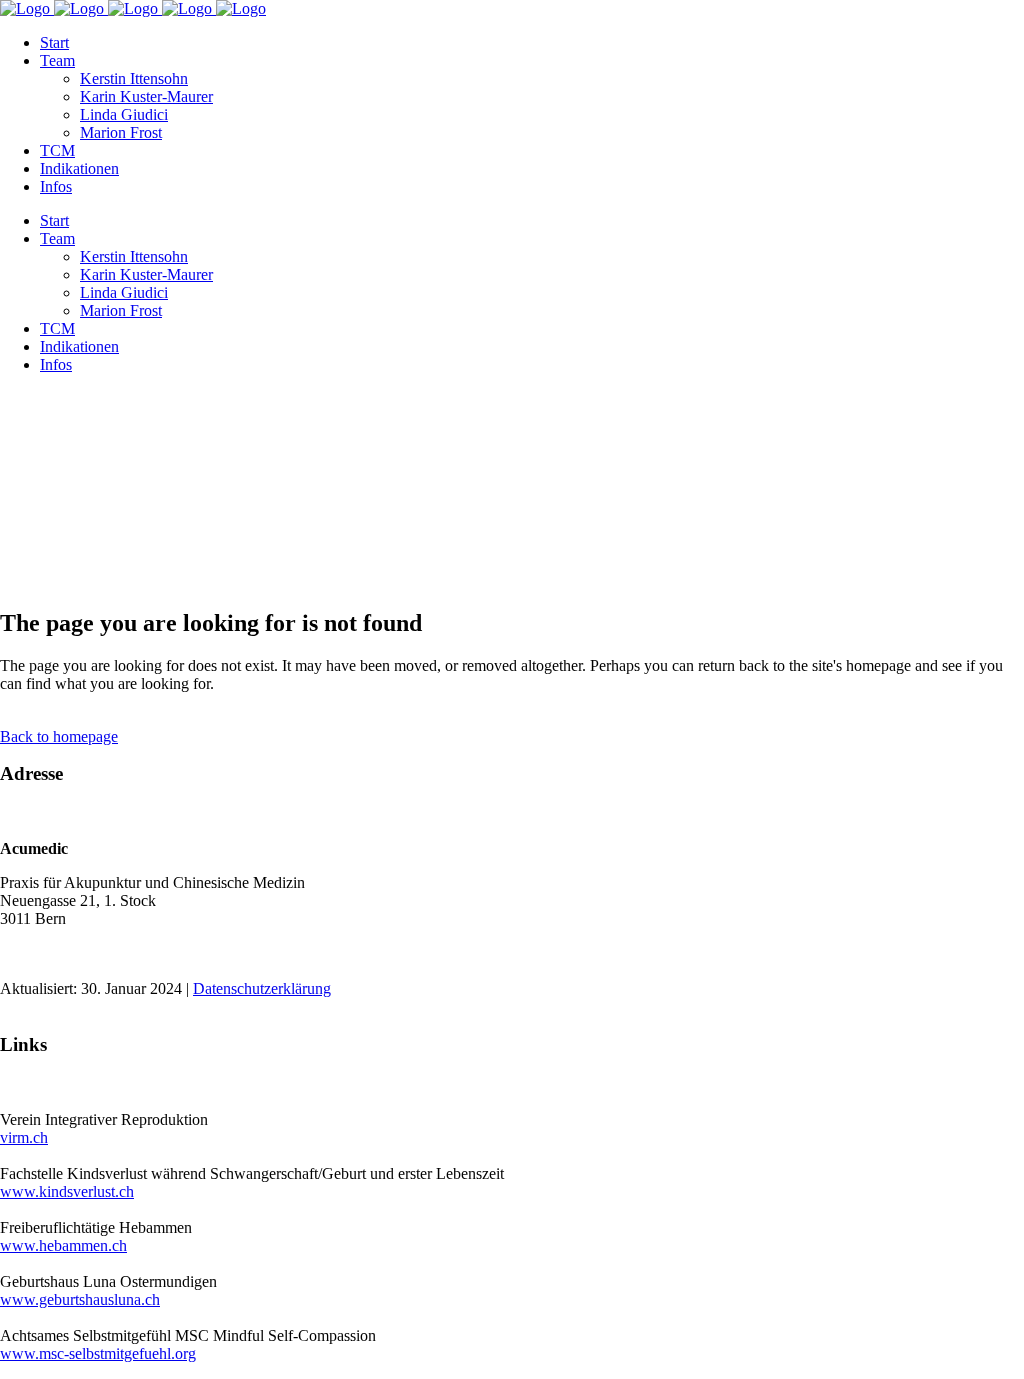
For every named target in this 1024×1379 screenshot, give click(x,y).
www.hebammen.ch (63, 1245)
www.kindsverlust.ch (67, 1191)
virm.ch (24, 1137)
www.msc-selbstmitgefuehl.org (98, 1353)
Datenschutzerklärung (262, 988)
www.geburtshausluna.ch (80, 1299)
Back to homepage (59, 736)
